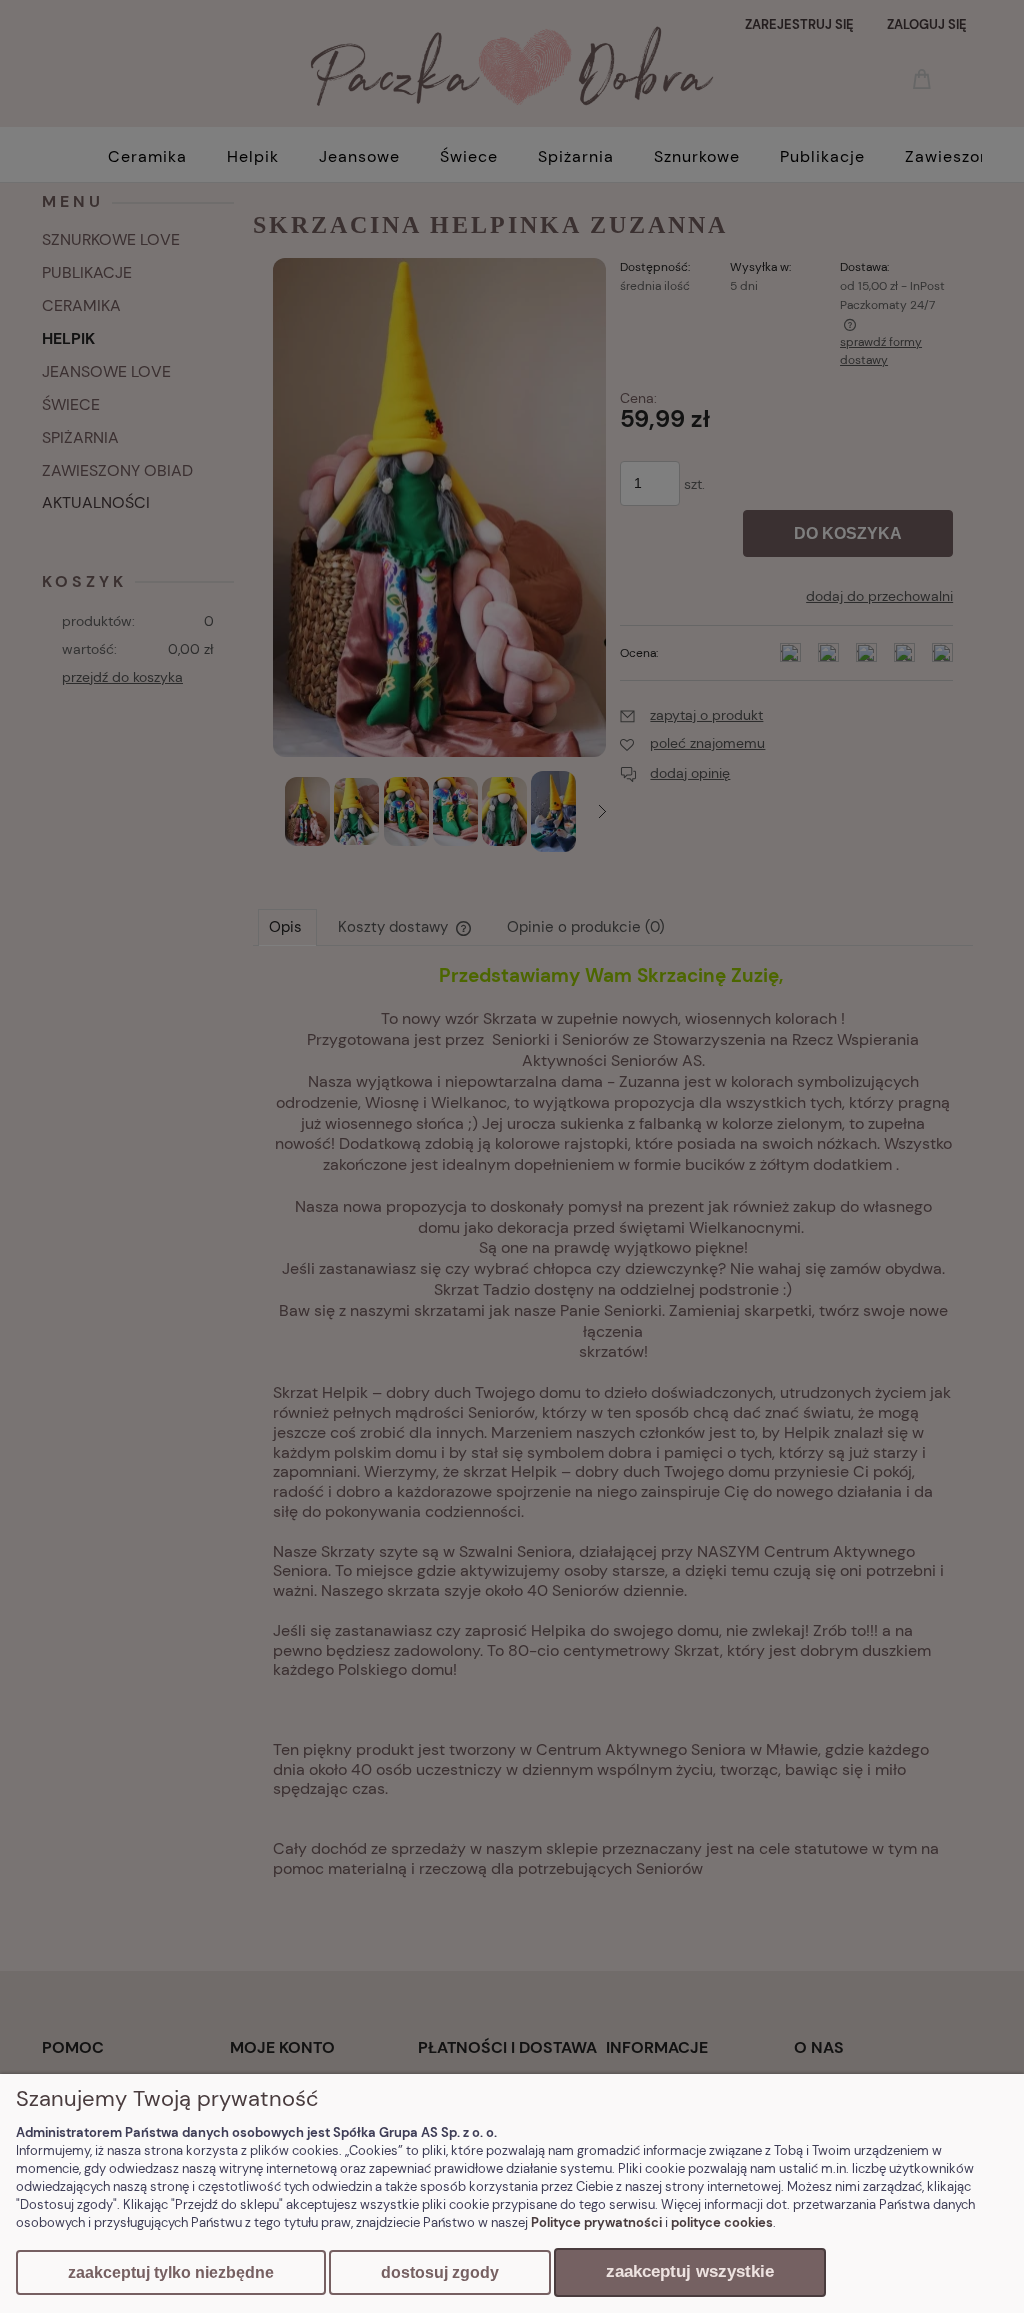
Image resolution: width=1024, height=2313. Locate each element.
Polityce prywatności (596, 2222)
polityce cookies (722, 2222)
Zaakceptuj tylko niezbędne (171, 2272)
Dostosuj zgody (440, 2272)
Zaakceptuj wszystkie (690, 2271)
